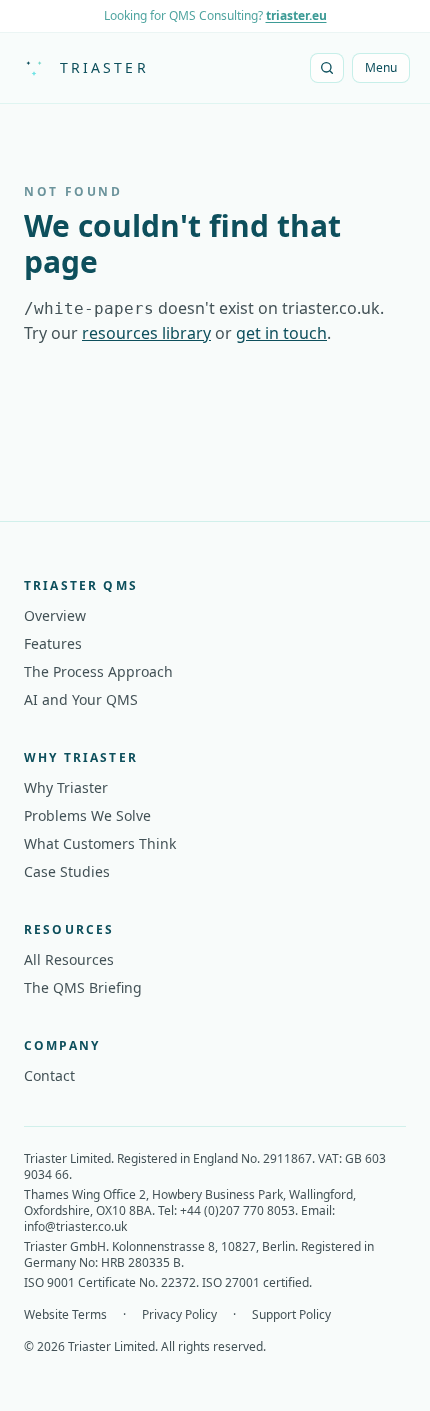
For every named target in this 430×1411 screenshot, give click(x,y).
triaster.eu (296, 15)
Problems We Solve (87, 815)
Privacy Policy (179, 1315)
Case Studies (67, 871)
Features (53, 643)
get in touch (281, 333)
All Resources (69, 959)
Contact (49, 1075)
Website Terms (65, 1315)
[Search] (327, 68)
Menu (381, 67)
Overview (55, 615)
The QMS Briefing (83, 987)
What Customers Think (100, 843)
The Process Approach (98, 671)
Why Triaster (66, 787)
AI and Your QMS (81, 699)
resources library (146, 333)
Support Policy (291, 1315)
